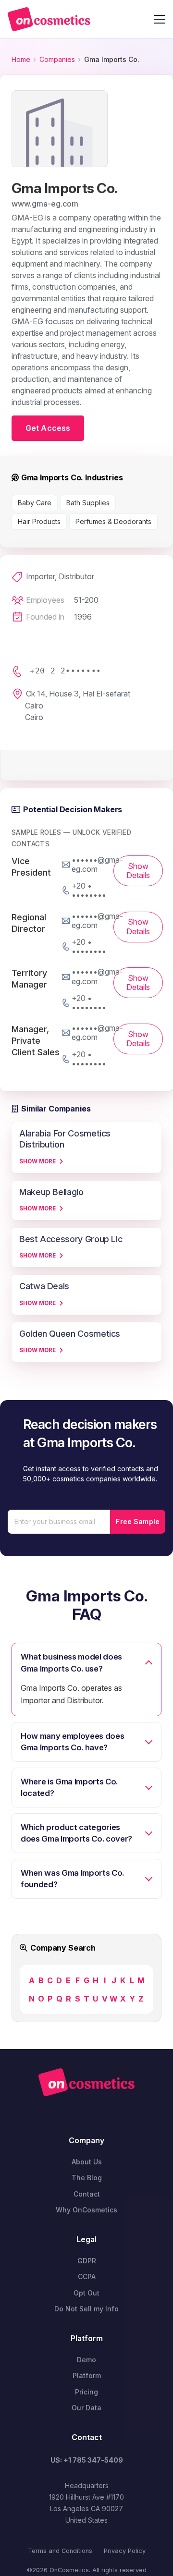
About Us (87, 2162)
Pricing (86, 2392)
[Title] (49, 19)
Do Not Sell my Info (86, 2309)
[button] (160, 19)
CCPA (87, 2277)
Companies (57, 59)
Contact (87, 2194)
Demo (86, 2360)
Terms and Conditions (60, 2551)
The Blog (87, 2178)
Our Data (86, 2408)
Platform (87, 2375)
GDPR (87, 2261)
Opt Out (86, 2293)
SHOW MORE (37, 1161)
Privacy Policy (125, 2551)
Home (21, 59)
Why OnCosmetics (86, 2210)
